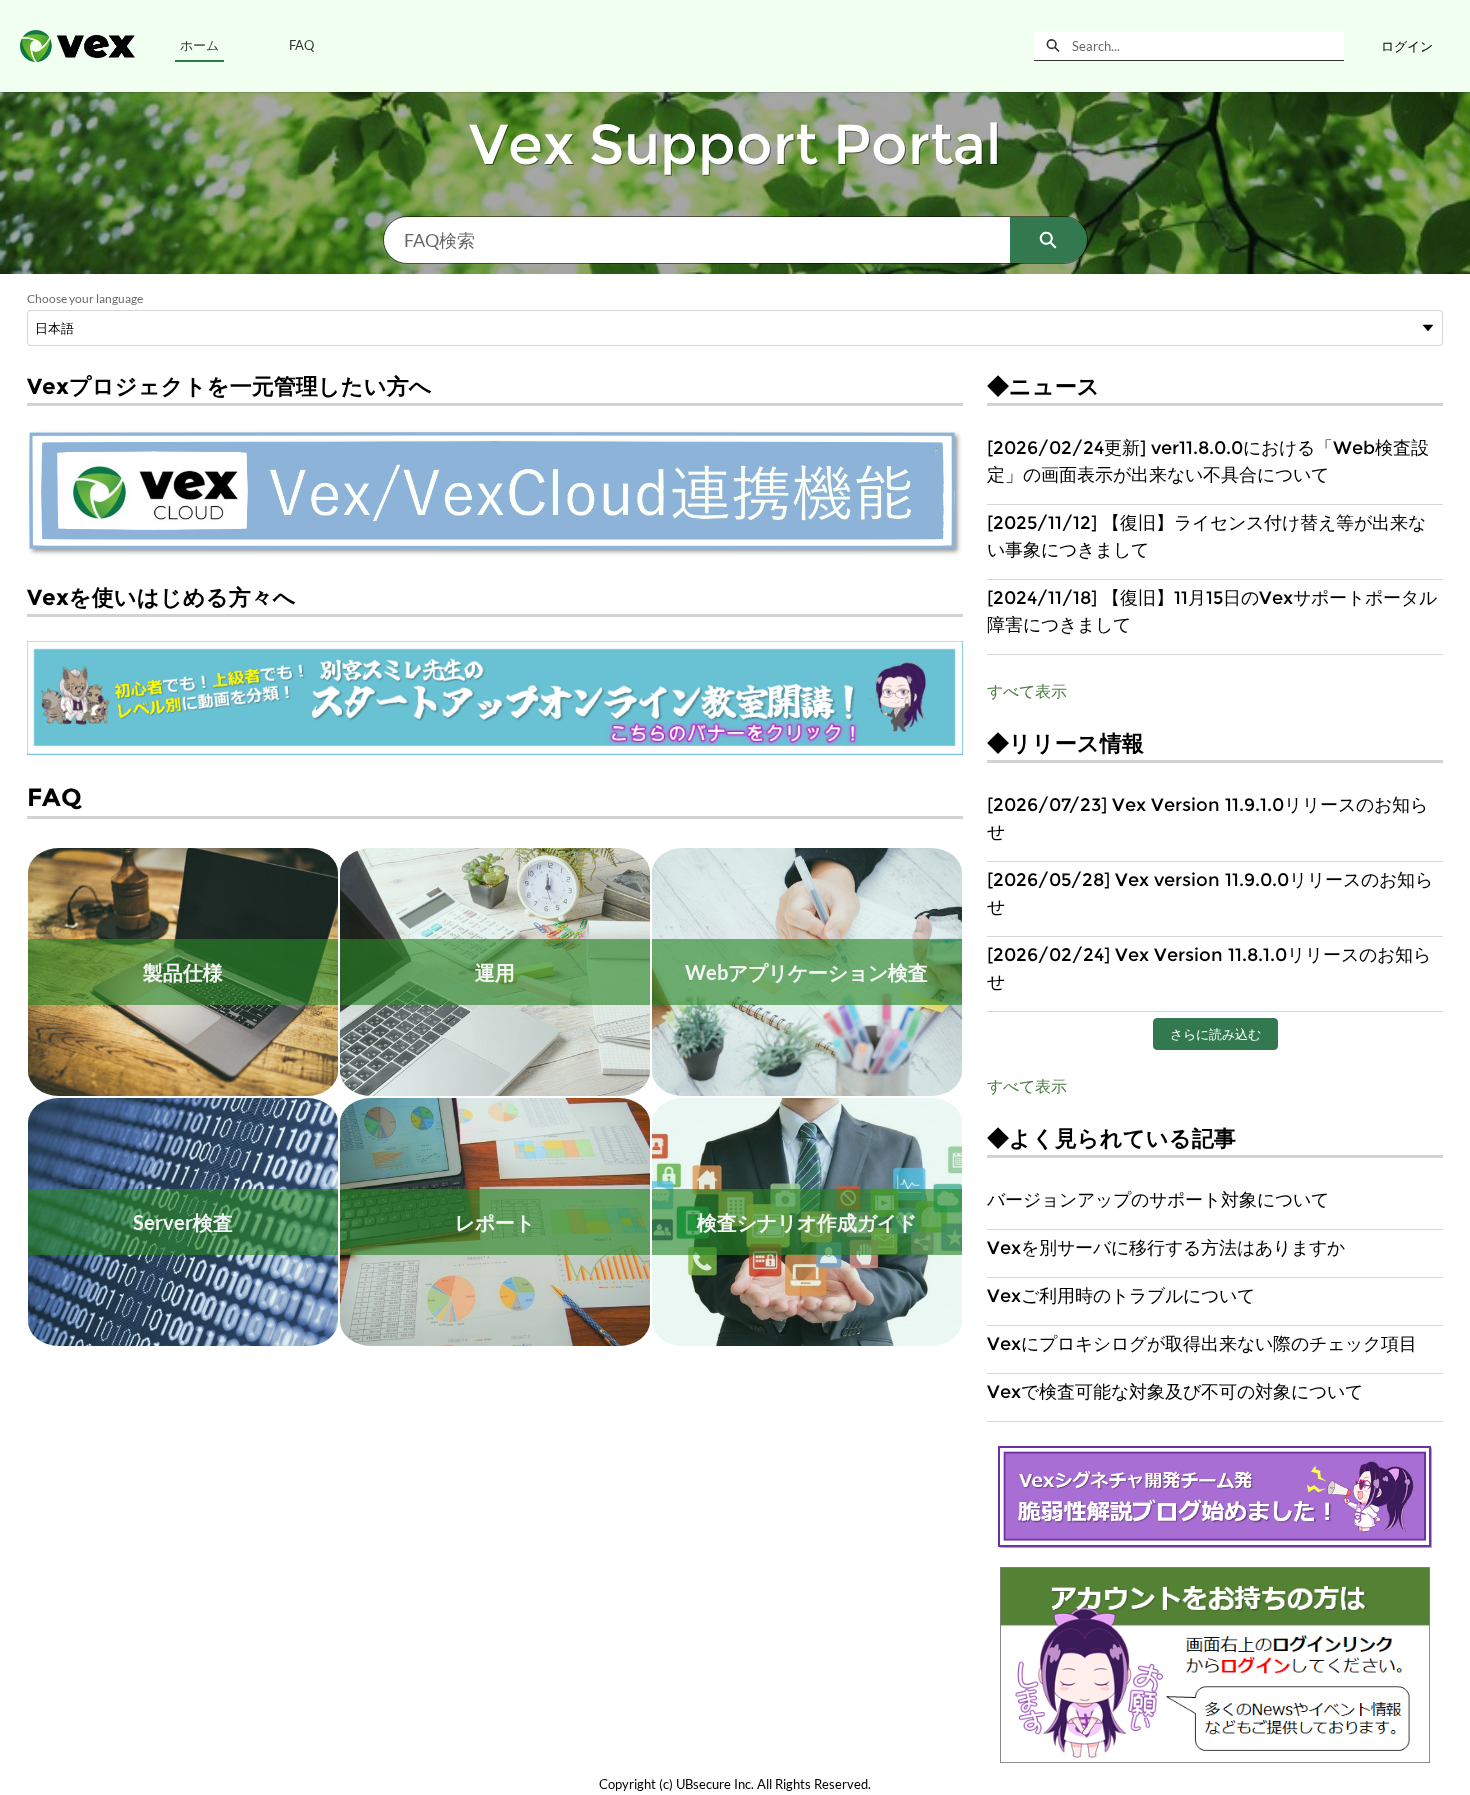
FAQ (301, 45)
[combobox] (1208, 46)
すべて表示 (1027, 690)
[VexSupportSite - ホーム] (77, 46)
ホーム (199, 45)
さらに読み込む (1215, 1034)
